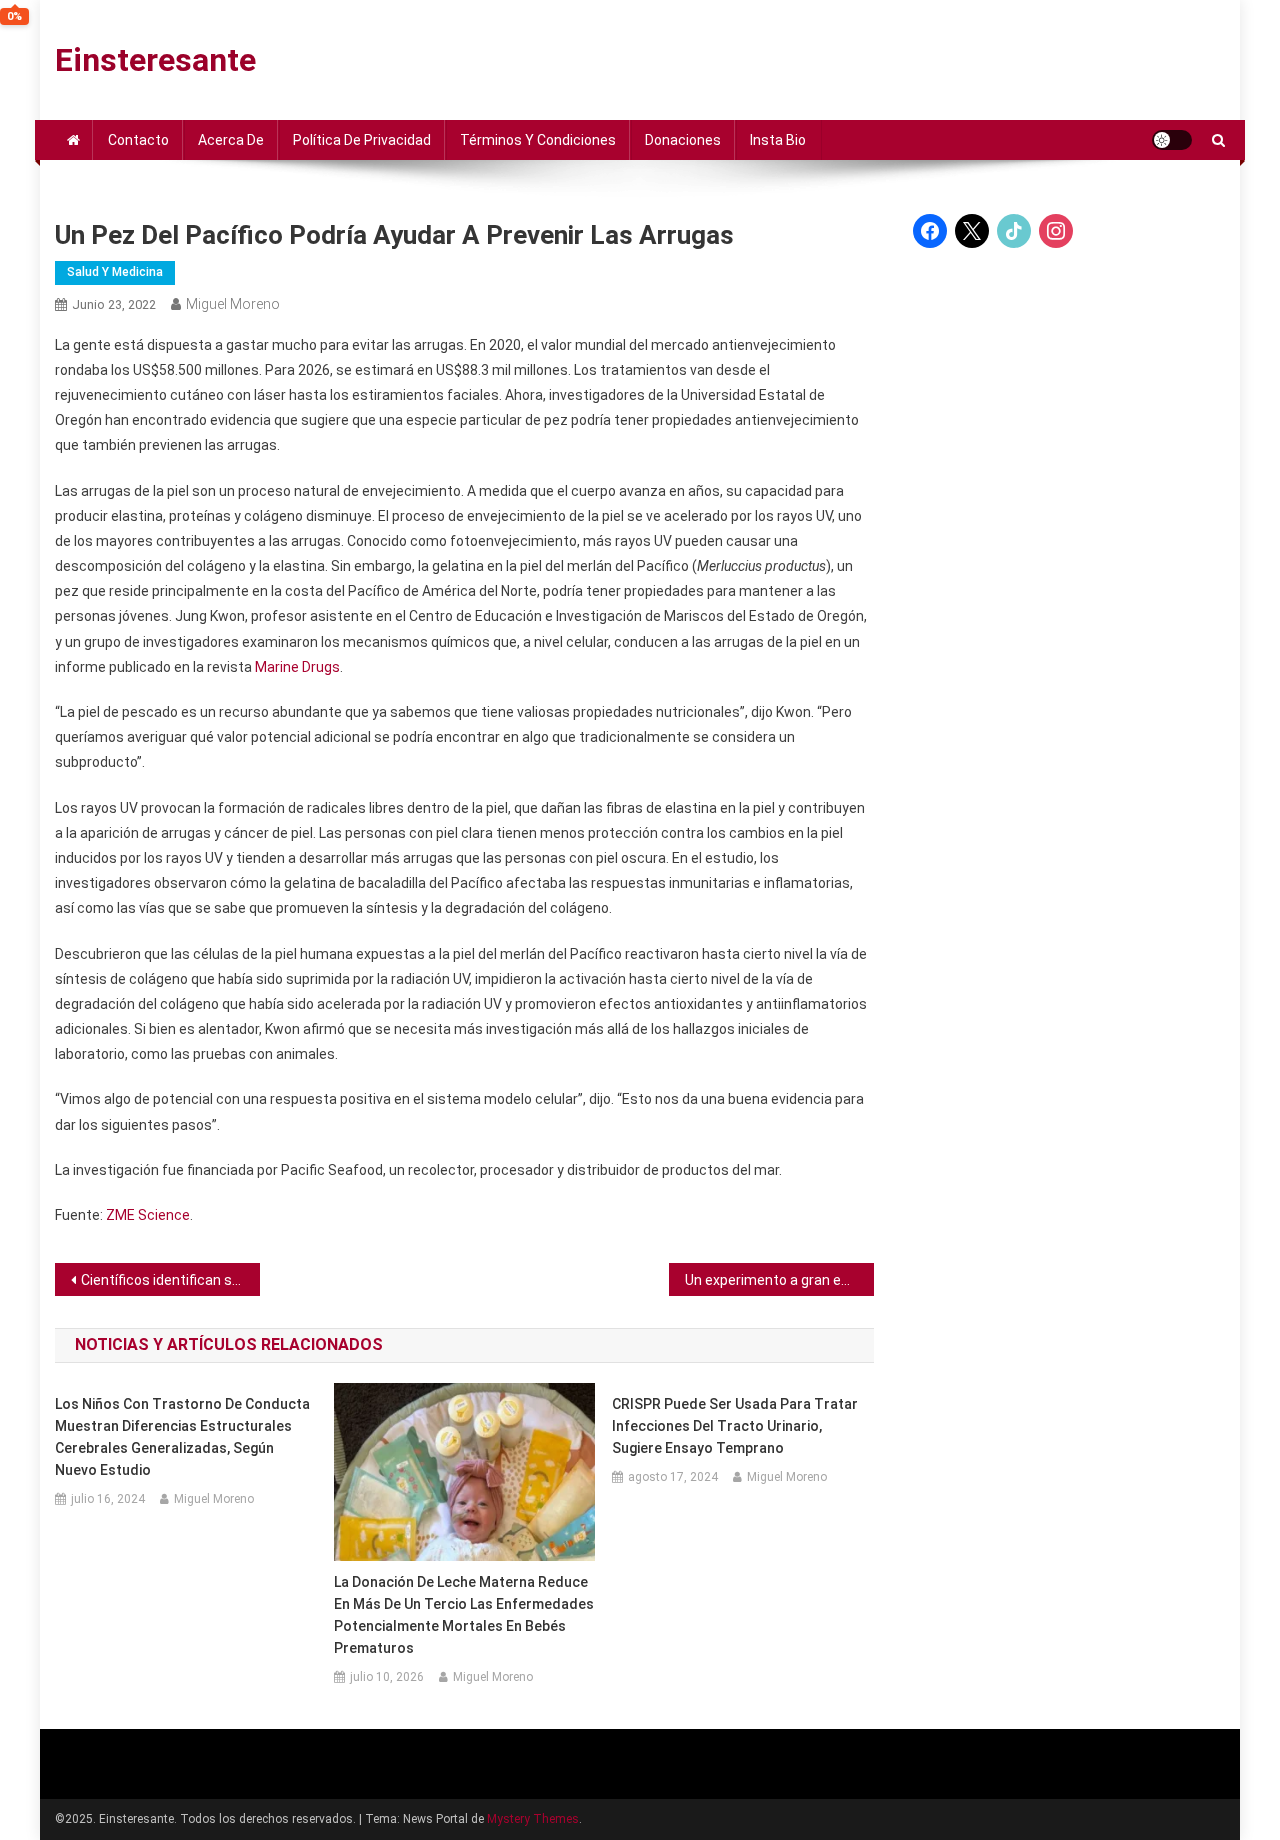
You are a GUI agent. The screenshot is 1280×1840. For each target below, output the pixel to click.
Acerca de (231, 140)
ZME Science (148, 1215)
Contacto (138, 140)
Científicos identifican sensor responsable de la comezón (170, 1280)
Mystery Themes (533, 1819)
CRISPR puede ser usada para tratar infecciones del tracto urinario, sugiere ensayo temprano (735, 1426)
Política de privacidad (362, 140)
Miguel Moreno (233, 304)
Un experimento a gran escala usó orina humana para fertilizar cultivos (779, 1280)
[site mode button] (1172, 140)
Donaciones (683, 140)
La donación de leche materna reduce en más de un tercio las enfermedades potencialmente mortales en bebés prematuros (464, 1615)
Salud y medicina (115, 272)
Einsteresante (155, 60)
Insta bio (778, 140)
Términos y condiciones (538, 140)
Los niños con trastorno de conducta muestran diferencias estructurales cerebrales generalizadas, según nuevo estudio (182, 1437)
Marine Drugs (297, 667)
